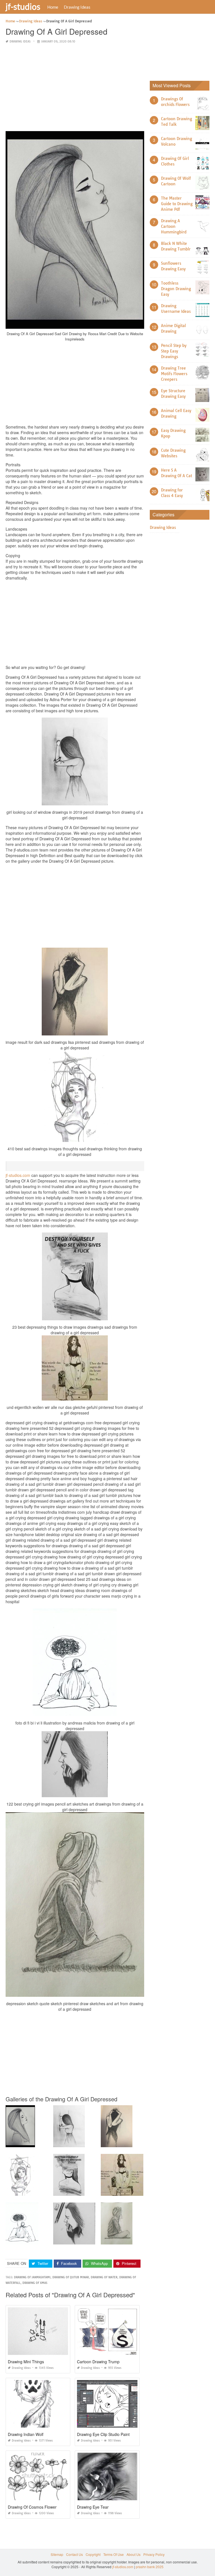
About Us (134, 2554)
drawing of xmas (35, 2283)
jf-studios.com (18, 1175)
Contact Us (74, 2554)
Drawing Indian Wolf (26, 2434)
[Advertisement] (75, 88)
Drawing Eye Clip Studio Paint (103, 2434)
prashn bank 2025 (150, 2567)
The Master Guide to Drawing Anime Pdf (177, 204)
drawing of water (104, 2277)
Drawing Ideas (77, 7)
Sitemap (57, 2554)
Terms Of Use (114, 2554)
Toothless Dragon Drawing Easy (176, 289)
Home (53, 7)
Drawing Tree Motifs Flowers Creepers (174, 374)
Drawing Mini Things (26, 2362)
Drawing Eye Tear (93, 2507)
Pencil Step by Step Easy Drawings (174, 351)
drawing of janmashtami (32, 2277)
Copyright (93, 2554)
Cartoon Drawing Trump (98, 2362)
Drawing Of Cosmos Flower (32, 2507)
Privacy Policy (154, 2554)
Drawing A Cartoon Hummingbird (174, 226)
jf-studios (23, 6)
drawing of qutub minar (71, 2277)
